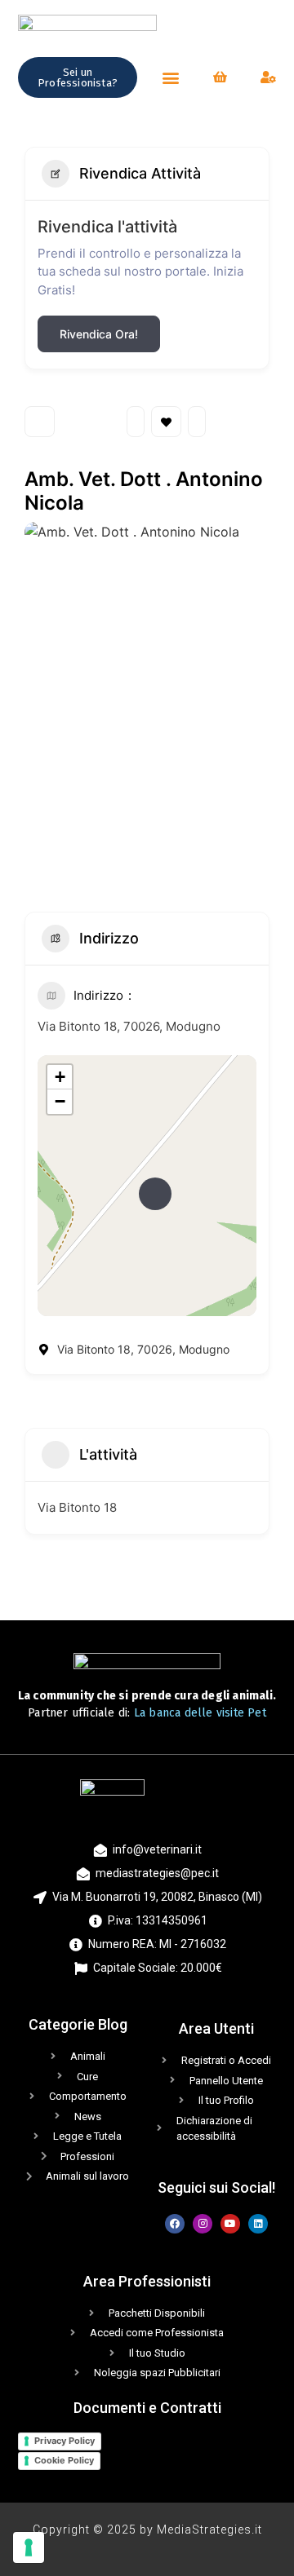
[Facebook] (175, 2224)
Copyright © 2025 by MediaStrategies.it (147, 2530)
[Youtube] (230, 2224)
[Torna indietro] (40, 422)
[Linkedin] (258, 2224)
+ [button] (60, 1077)
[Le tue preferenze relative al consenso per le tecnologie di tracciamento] (29, 2547)
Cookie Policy (64, 2460)
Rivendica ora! (99, 334)
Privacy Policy (65, 2441)
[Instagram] (203, 2224)
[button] (170, 77)
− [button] (60, 1101)
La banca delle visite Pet (200, 1713)
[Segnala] (197, 422)
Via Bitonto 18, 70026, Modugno (129, 1026)
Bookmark (166, 422)
